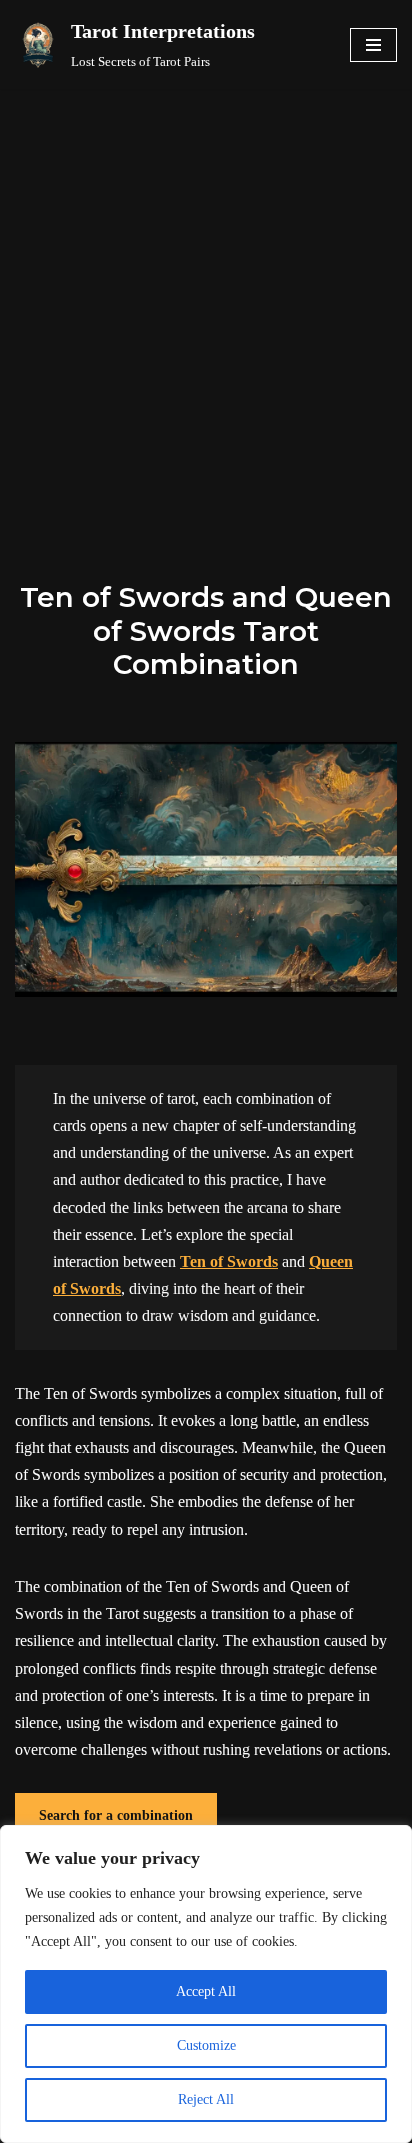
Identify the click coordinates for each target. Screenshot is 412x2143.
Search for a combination (116, 1815)
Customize (206, 2045)
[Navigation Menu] (373, 45)
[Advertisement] (206, 305)
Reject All (206, 2099)
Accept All (206, 1991)
